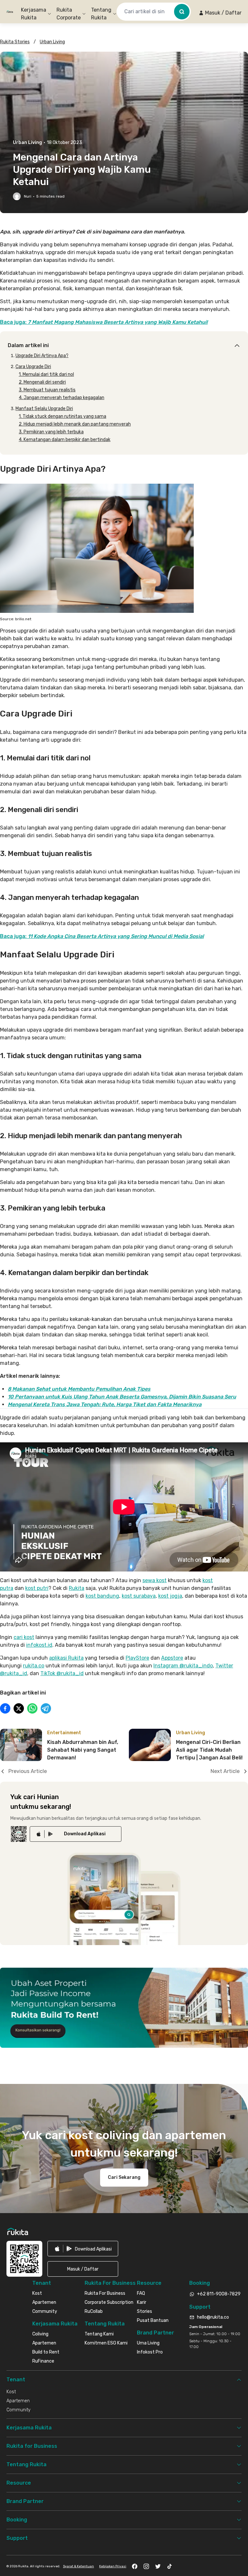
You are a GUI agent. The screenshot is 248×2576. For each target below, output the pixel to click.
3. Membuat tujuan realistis (47, 390)
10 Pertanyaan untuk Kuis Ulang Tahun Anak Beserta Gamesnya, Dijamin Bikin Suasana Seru (122, 1397)
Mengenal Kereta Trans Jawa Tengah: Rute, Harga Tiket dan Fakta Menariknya (105, 1404)
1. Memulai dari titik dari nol (46, 374)
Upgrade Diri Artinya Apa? (42, 356)
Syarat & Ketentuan (78, 2566)
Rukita (77, 1588)
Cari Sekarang (124, 2177)
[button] (220, 13)
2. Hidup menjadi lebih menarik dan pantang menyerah (75, 424)
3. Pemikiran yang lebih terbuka (51, 432)
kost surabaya (139, 1596)
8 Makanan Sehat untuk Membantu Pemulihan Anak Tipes (79, 1389)
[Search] (182, 12)
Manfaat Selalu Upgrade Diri (44, 409)
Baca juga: (104, 322)
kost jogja (170, 1596)
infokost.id (39, 1645)
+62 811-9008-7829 (219, 2294)
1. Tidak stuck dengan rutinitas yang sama (62, 416)
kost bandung (102, 1596)
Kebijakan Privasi (113, 2566)
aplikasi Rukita (66, 1658)
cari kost (24, 1637)
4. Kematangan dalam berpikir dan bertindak (65, 440)
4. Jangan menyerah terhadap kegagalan (62, 398)
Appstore (172, 1658)
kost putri (37, 1588)
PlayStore (137, 1658)
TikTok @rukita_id (62, 1673)
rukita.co (34, 1666)
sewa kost (155, 1580)
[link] (76, 1834)
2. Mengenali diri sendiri (42, 382)
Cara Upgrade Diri (33, 367)
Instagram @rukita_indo (183, 1666)
